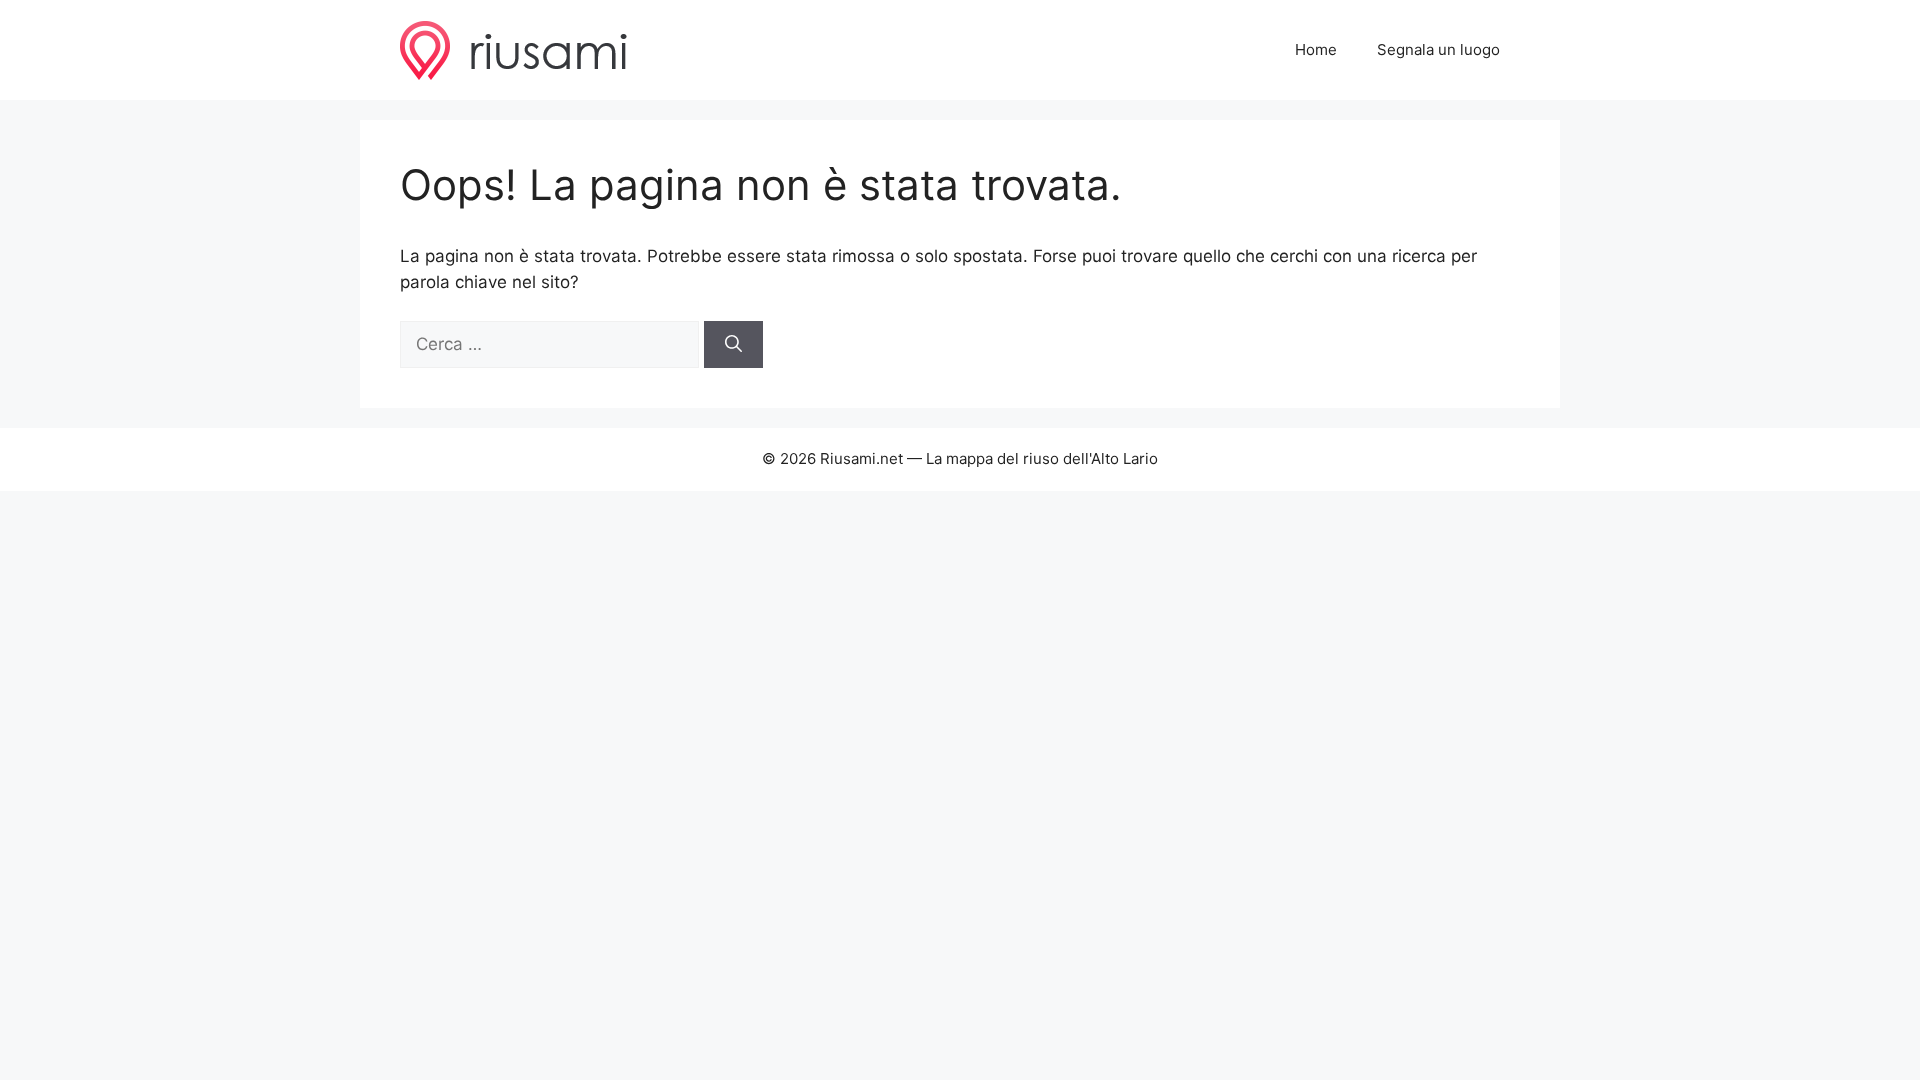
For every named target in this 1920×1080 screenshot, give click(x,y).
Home (1316, 49)
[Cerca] (733, 345)
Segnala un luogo (1438, 49)
